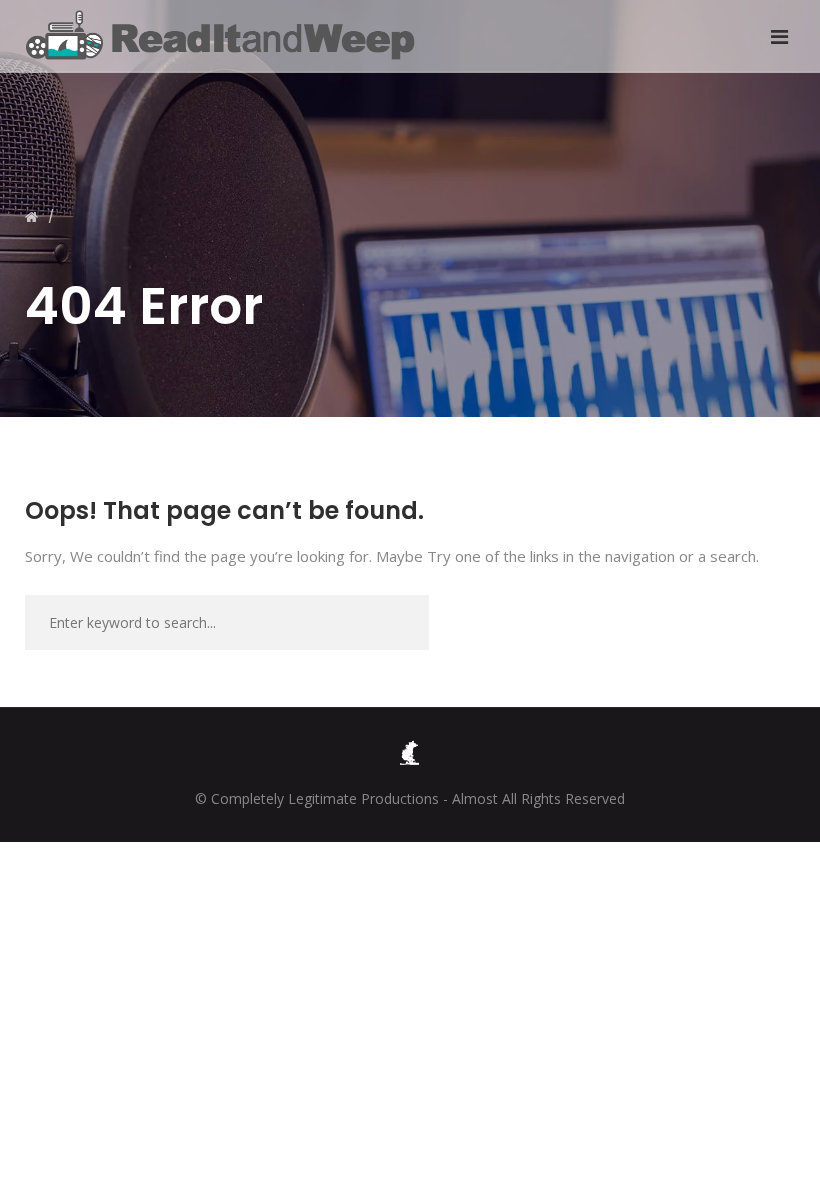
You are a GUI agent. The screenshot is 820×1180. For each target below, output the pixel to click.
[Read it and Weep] (225, 35)
